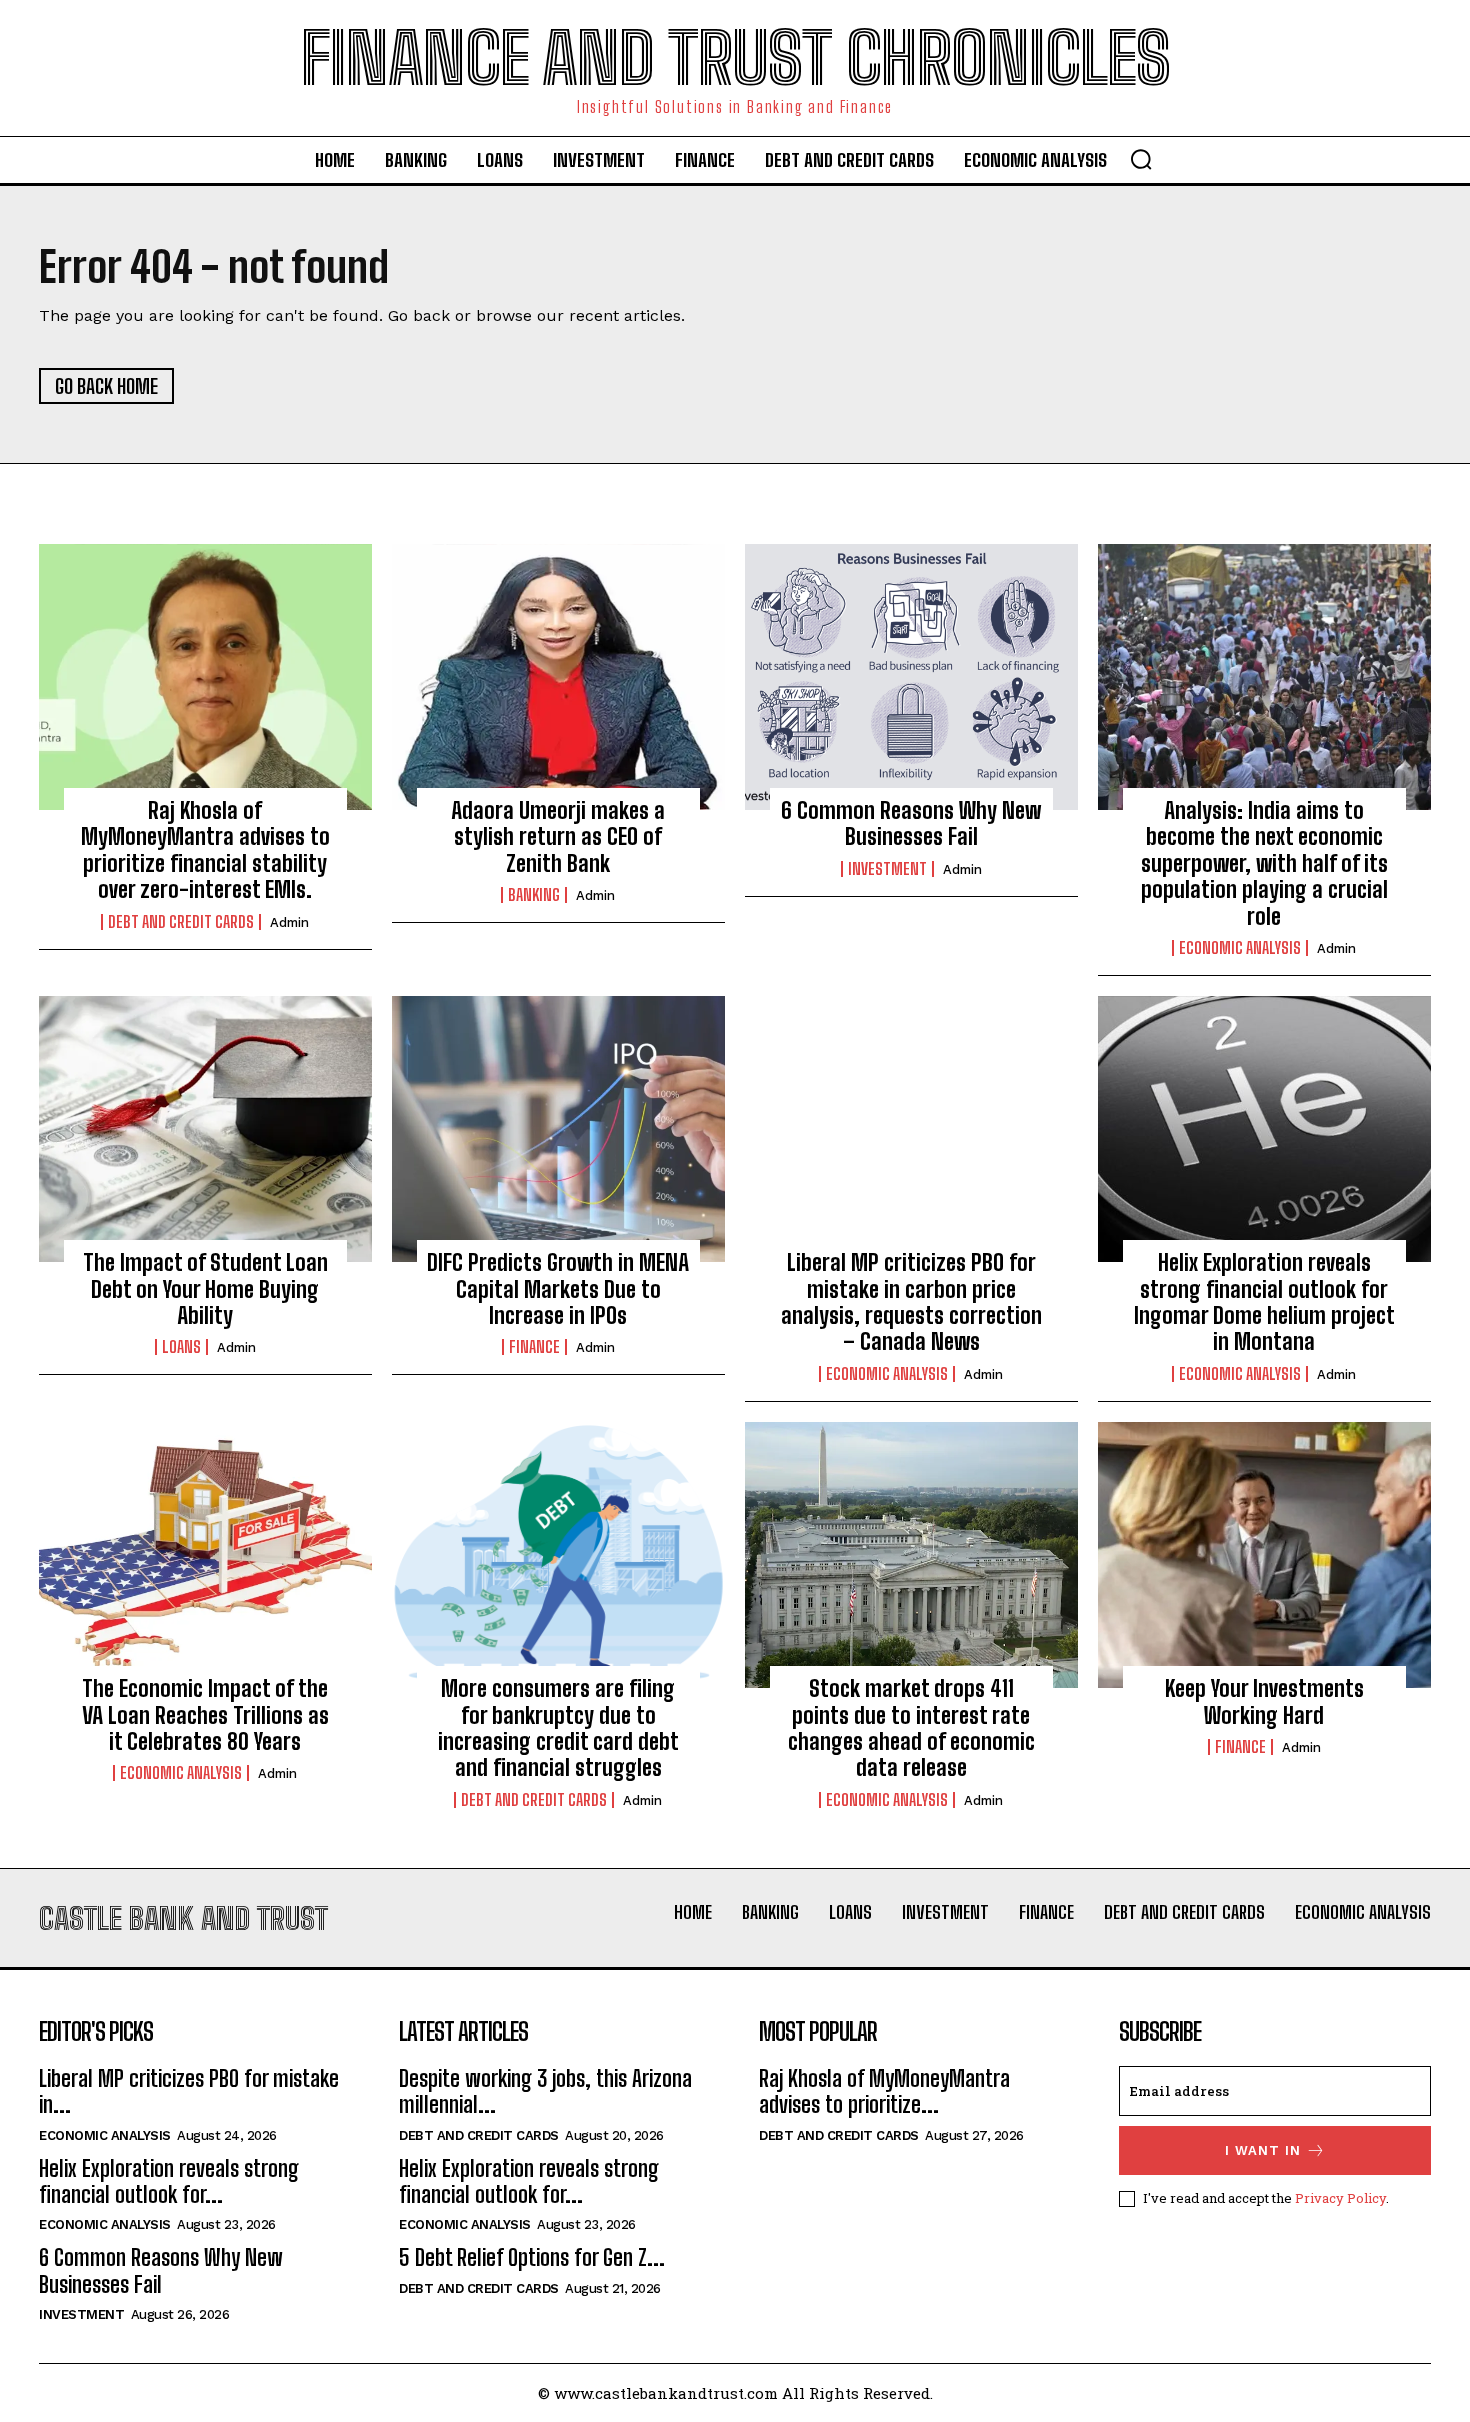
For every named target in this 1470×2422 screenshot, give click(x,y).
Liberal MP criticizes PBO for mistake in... (189, 2091)
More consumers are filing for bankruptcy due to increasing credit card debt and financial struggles (558, 1728)
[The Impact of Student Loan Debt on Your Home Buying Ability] (205, 1129)
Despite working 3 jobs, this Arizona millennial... (545, 2091)
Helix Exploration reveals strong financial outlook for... (169, 2181)
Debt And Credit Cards (181, 922)
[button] (1141, 159)
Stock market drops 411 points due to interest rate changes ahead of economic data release (911, 1728)
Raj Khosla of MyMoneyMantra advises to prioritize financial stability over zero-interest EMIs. (205, 850)
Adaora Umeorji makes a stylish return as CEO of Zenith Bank (558, 837)
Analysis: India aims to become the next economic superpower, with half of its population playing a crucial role (1264, 863)
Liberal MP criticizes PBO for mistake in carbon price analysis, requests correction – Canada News (911, 1302)
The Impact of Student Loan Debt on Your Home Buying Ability (205, 1289)
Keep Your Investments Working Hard (1264, 1701)
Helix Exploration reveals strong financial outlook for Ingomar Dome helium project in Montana (1264, 1302)
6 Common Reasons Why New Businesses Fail (911, 823)
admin (289, 922)
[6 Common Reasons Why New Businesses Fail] (911, 677)
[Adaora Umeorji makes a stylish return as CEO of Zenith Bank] (558, 677)
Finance (534, 1347)
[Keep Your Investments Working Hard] (1264, 1555)
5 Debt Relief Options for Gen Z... (532, 2257)
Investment (887, 869)
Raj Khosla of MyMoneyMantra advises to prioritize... (884, 2091)
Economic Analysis (1240, 948)
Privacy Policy (1340, 2198)
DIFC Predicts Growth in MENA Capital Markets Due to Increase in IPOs (558, 1289)
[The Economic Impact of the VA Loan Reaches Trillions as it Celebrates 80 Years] (205, 1555)
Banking (534, 895)
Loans (181, 1347)
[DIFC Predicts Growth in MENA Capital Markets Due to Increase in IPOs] (558, 1129)
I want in (1263, 2150)
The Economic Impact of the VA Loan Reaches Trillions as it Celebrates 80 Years (205, 1715)
